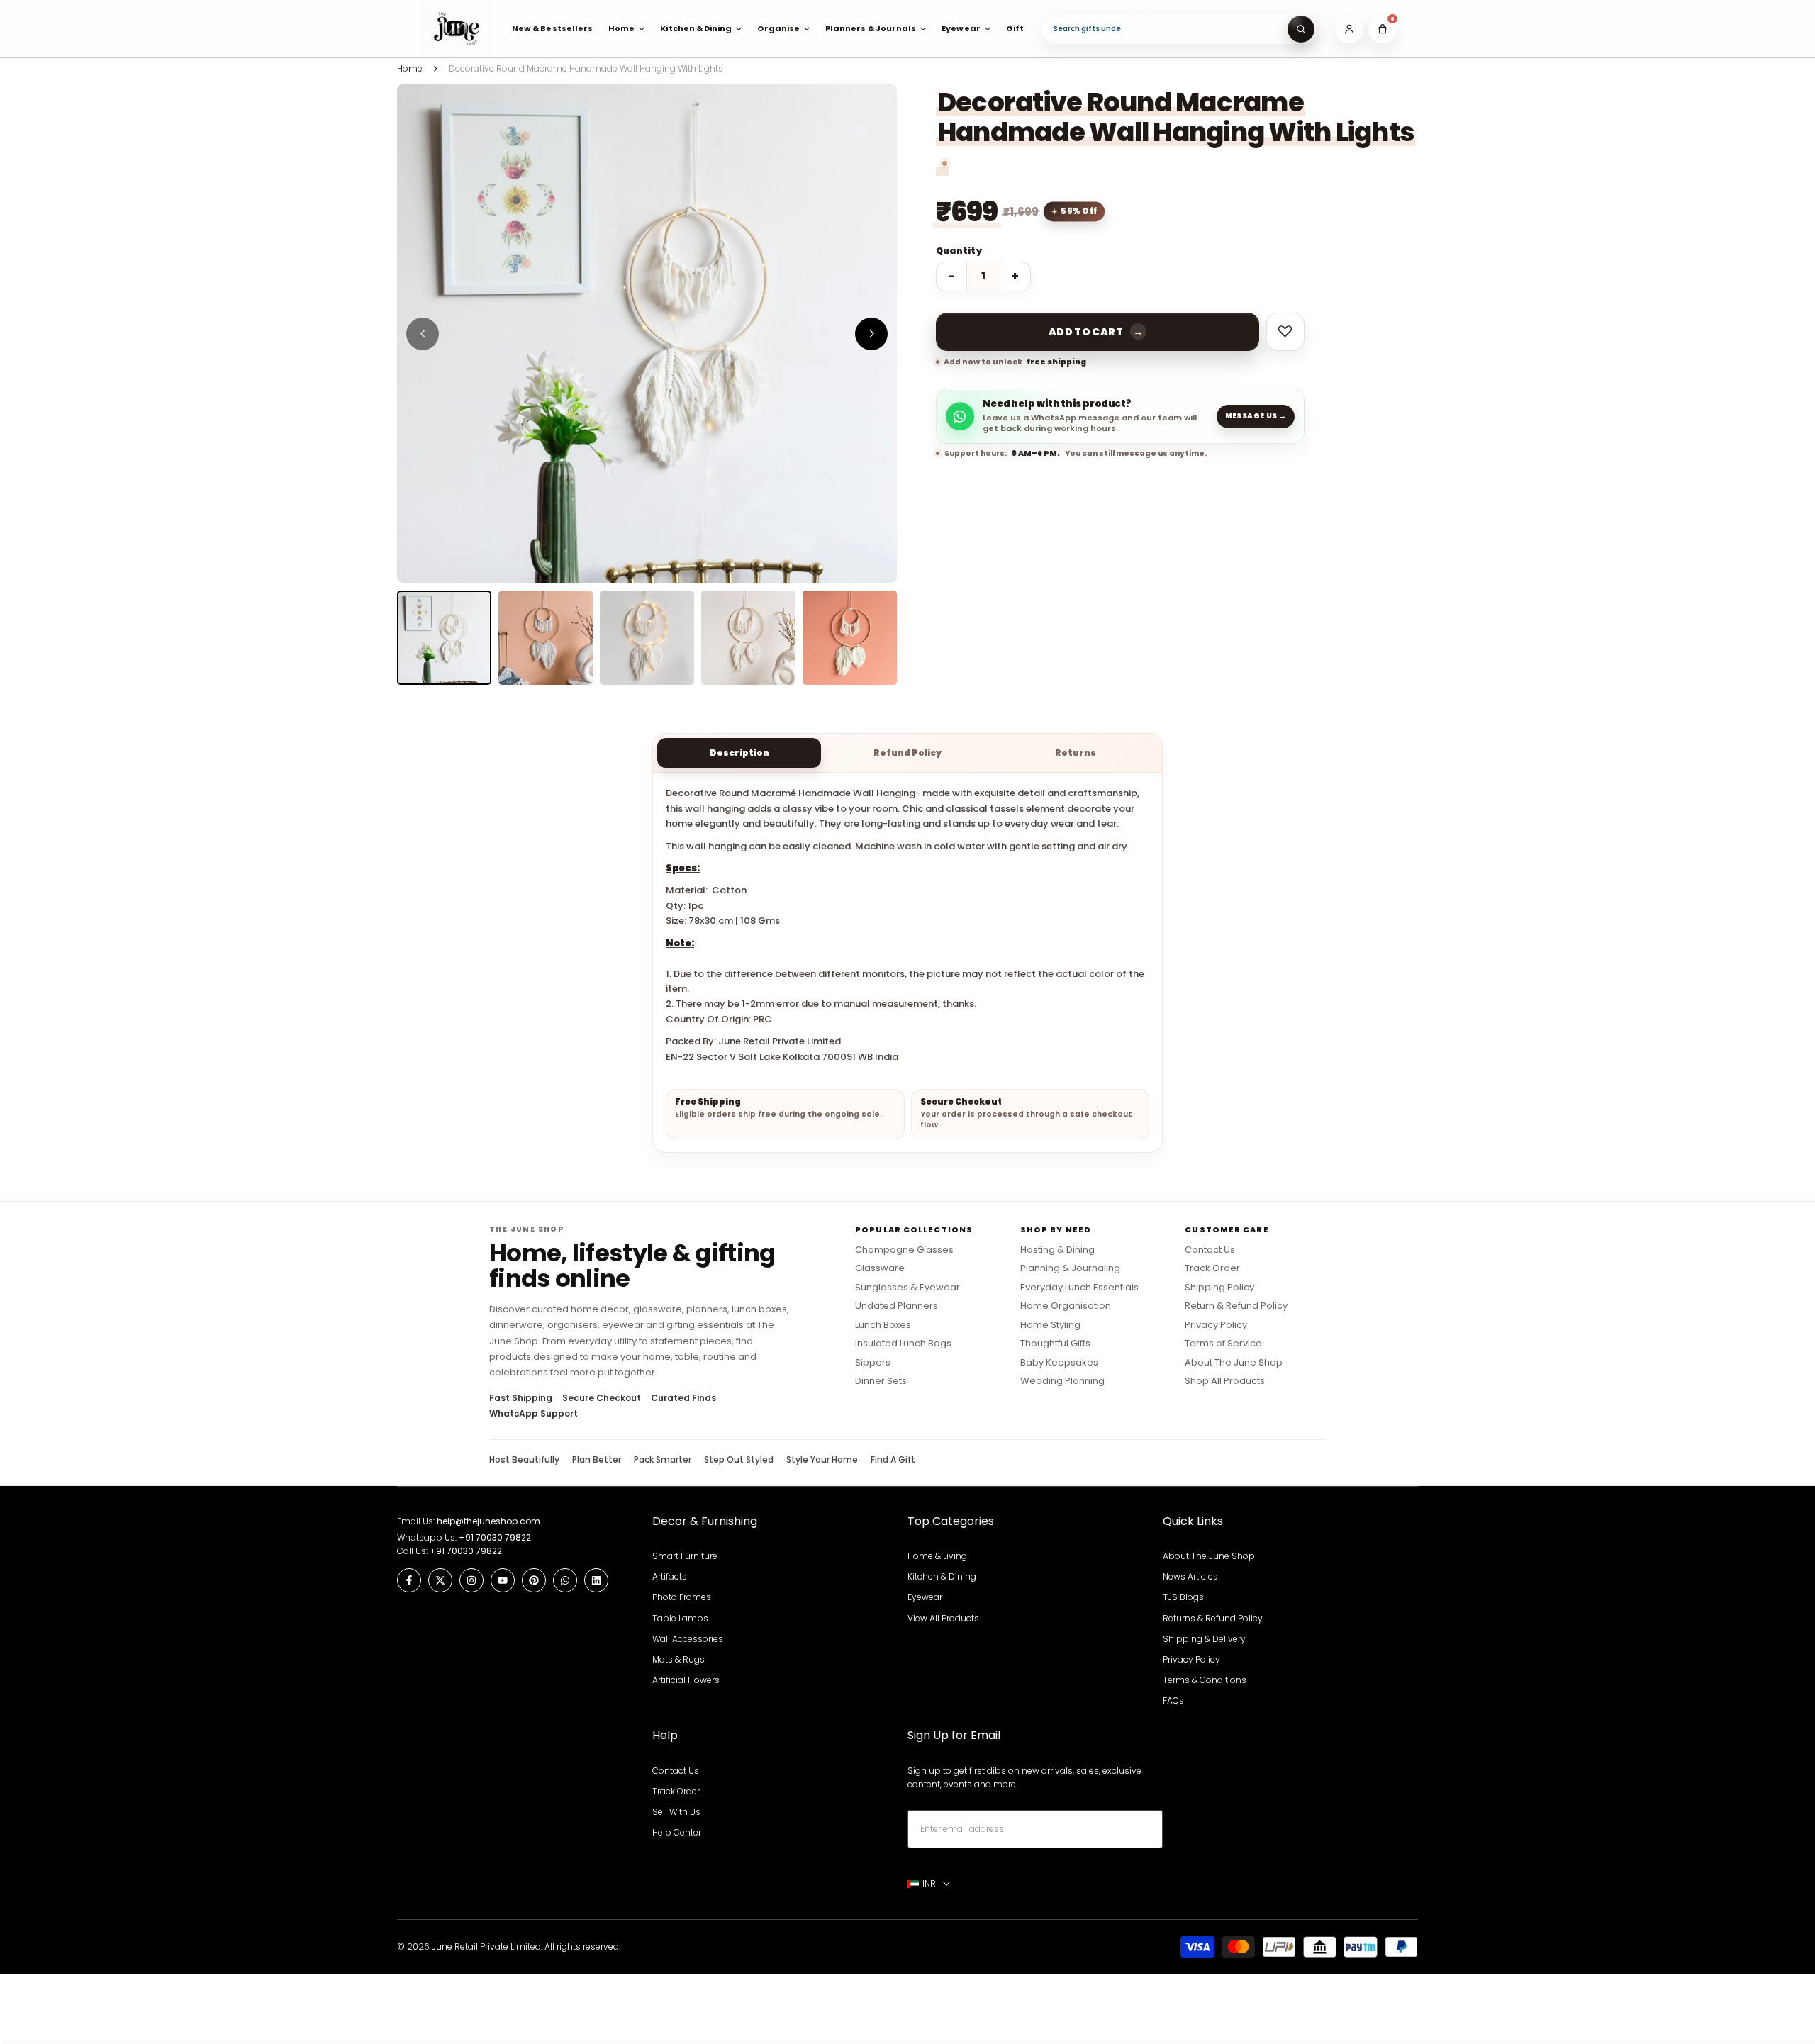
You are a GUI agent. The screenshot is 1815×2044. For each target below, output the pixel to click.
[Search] (1301, 29)
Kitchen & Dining (942, 1576)
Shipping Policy (1219, 1288)
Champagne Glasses (904, 1250)
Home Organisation (1066, 1306)
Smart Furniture (685, 1556)
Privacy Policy (1216, 1325)
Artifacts (670, 1576)
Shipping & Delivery (1204, 1639)
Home (410, 68)
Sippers (873, 1363)
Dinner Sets (881, 1381)
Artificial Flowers (686, 1680)
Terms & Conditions (1205, 1680)
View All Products (943, 1618)
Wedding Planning (1062, 1381)
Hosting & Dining (1057, 1250)
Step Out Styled (739, 1460)
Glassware (880, 1268)
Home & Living (937, 1556)
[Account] (1349, 29)
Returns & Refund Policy (1213, 1618)
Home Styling (1050, 1325)
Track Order (1212, 1268)
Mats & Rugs (678, 1659)
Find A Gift (893, 1460)
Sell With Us (676, 1812)
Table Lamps (680, 1618)
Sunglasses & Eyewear (907, 1288)
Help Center (677, 1832)
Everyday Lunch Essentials (1079, 1288)
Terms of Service (1223, 1344)
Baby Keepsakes (1059, 1363)
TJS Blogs (1183, 1597)
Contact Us (1210, 1250)
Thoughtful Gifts (1055, 1344)
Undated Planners (897, 1306)
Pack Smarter (663, 1460)
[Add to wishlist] (1285, 332)
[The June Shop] (457, 29)
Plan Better (597, 1460)
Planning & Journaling (1070, 1268)
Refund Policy (907, 753)
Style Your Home (822, 1460)
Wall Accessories (688, 1639)
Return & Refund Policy (1236, 1306)
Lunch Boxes (883, 1325)
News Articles (1190, 1576)
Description (739, 753)
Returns (1076, 753)
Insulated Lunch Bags (903, 1344)
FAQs (1173, 1700)
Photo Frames (682, 1597)
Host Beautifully (524, 1460)
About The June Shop (1234, 1363)
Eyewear (925, 1597)
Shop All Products (1225, 1381)
